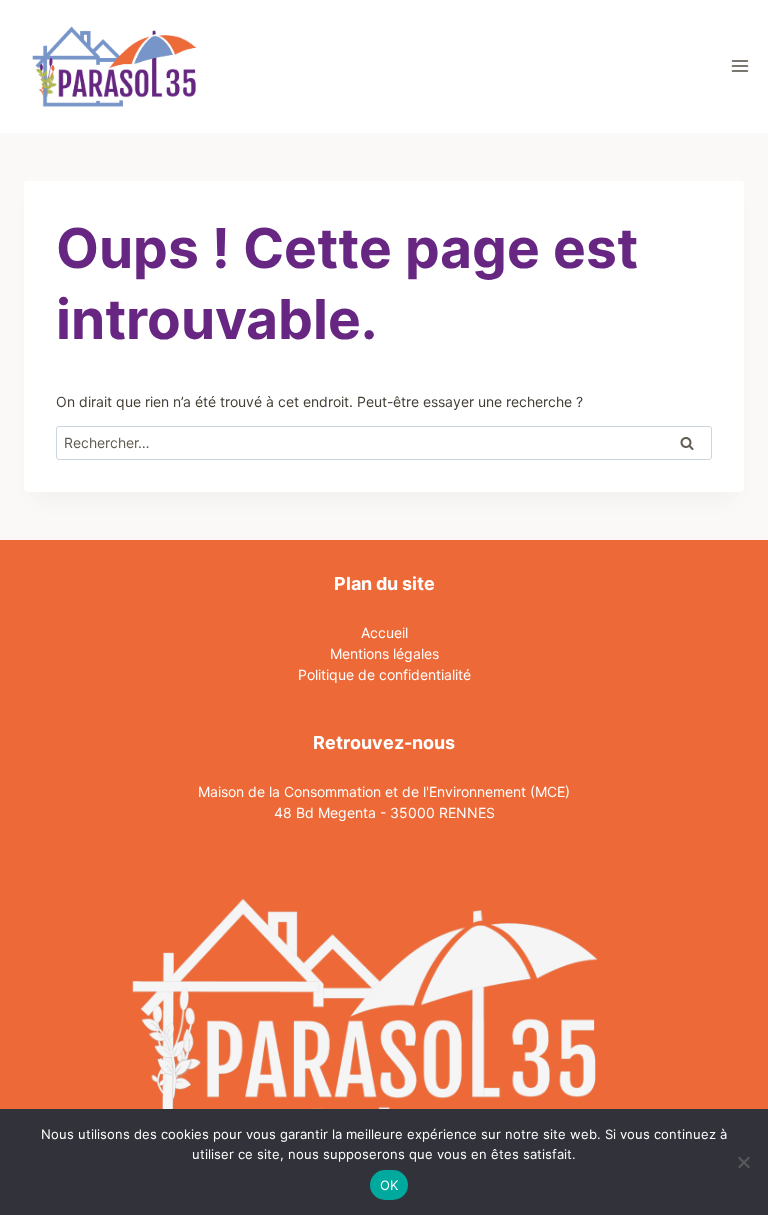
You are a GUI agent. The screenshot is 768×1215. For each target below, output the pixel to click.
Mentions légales (384, 653)
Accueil (384, 632)
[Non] (743, 1162)
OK (389, 1185)
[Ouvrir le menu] (739, 66)
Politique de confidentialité (384, 674)
